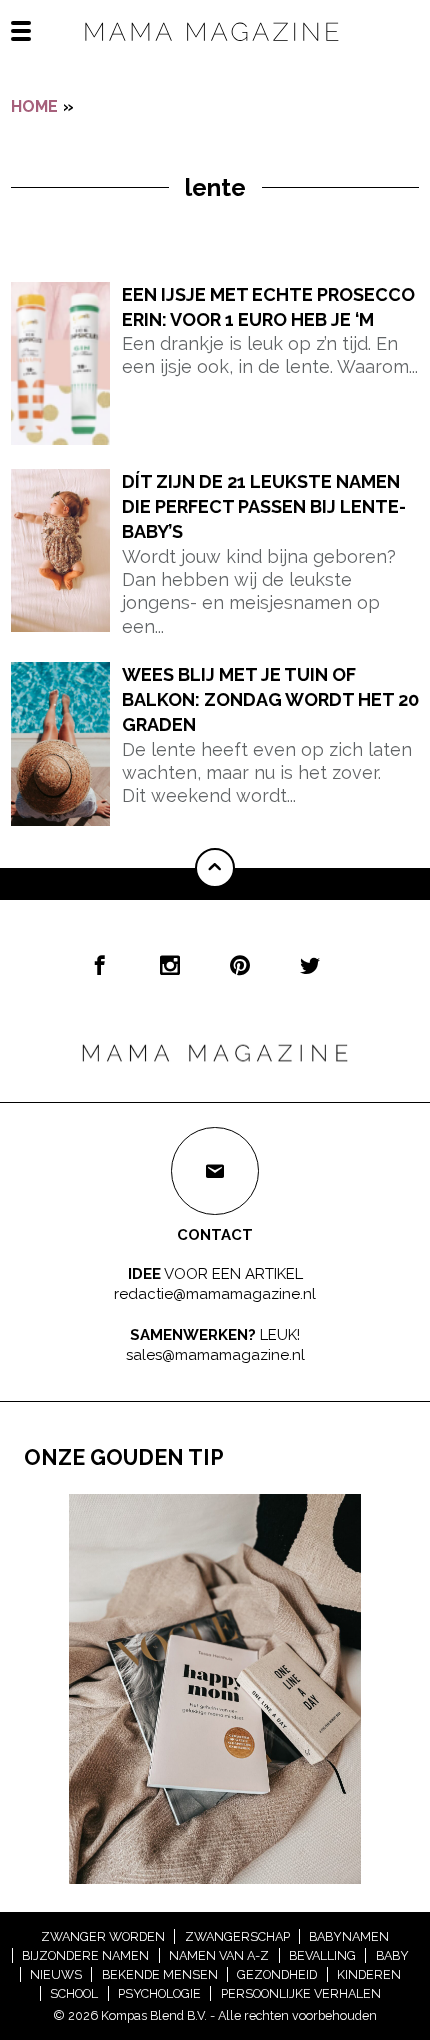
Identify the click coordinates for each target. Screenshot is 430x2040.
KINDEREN (369, 1974)
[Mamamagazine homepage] (215, 49)
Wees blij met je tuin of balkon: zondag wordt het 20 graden (270, 699)
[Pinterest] (240, 965)
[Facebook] (100, 965)
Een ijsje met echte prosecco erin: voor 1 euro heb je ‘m (268, 307)
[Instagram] (170, 965)
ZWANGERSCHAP (237, 1936)
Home (34, 106)
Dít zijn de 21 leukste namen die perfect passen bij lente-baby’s (264, 506)
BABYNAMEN (349, 1936)
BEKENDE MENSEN (160, 1974)
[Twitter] (310, 965)
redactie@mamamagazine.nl (215, 1293)
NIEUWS (56, 1974)
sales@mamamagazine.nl (215, 1355)
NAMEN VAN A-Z (219, 1955)
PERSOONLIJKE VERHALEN (301, 1993)
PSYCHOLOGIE (159, 1993)
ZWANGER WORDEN (103, 1936)
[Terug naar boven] (215, 868)
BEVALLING (322, 1955)
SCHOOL (74, 1993)
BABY (392, 1955)
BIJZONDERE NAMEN (85, 1955)
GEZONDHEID (277, 1974)
